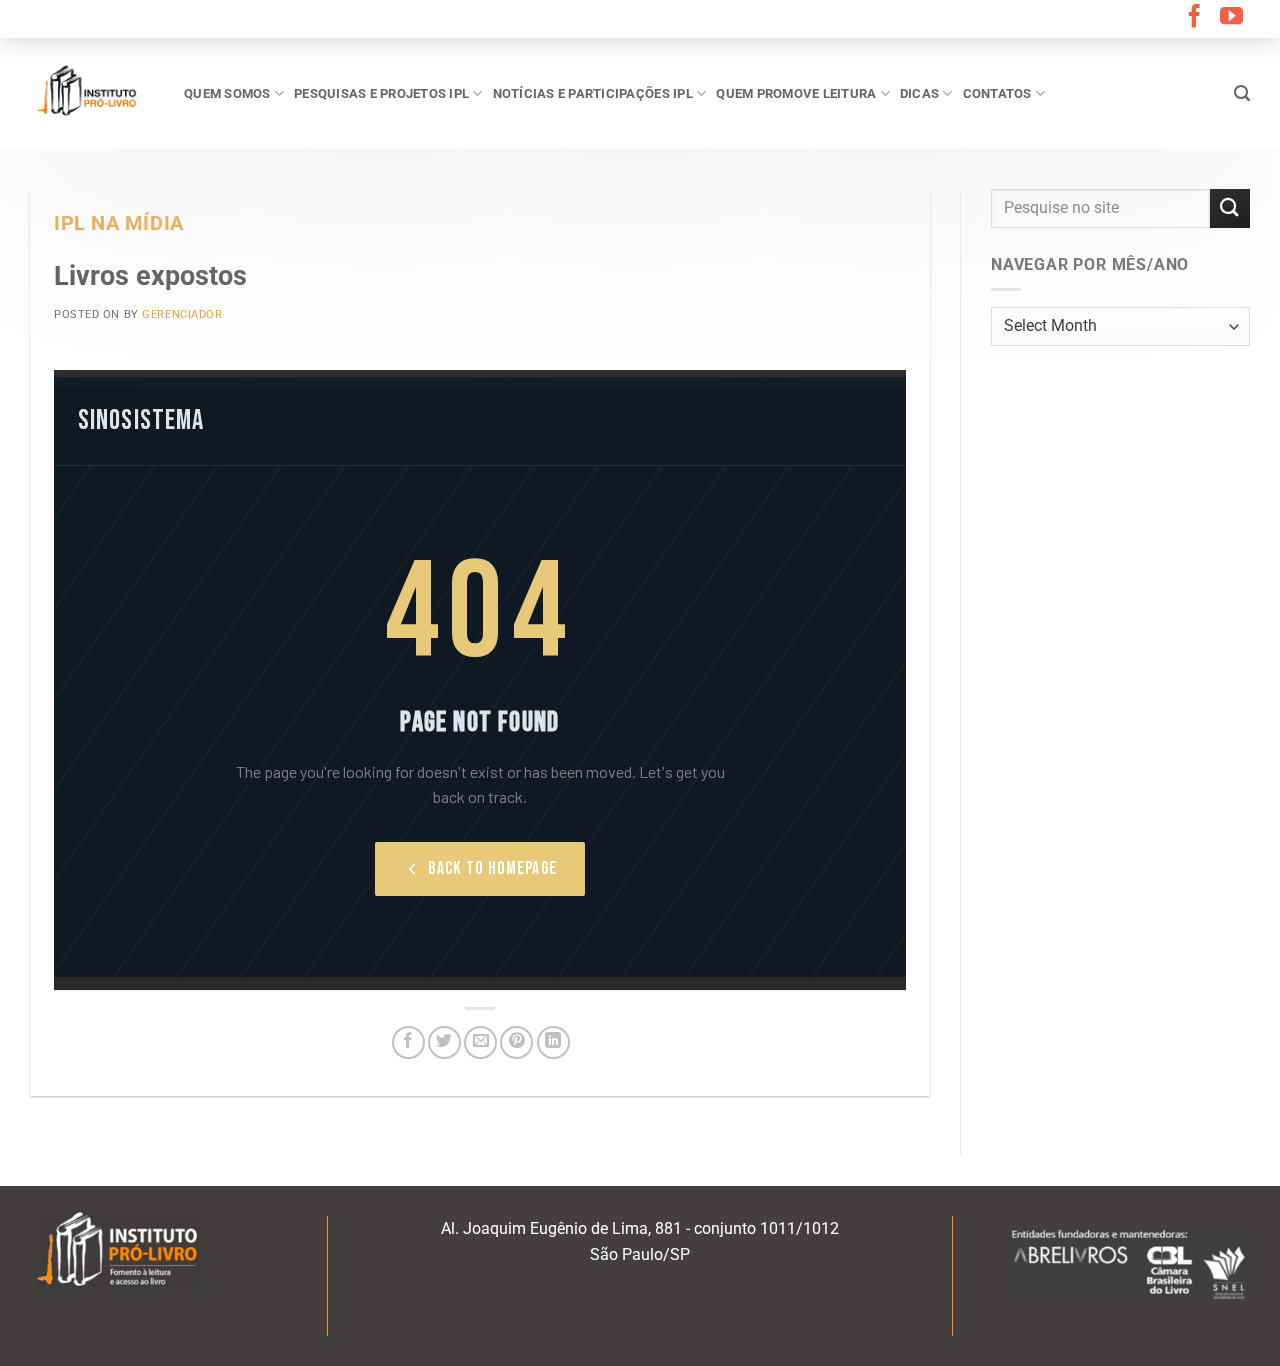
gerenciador (182, 314)
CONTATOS (997, 93)
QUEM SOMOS (227, 93)
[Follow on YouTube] (1231, 18)
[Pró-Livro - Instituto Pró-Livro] (92, 93)
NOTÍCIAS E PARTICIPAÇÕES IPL (593, 93)
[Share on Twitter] (444, 1042)
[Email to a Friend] (480, 1042)
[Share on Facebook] (408, 1042)
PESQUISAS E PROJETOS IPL (381, 93)
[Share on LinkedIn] (553, 1042)
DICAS (919, 93)
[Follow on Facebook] (1194, 18)
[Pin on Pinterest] (516, 1042)
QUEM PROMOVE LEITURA (796, 93)
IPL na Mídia (119, 223)
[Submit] (1230, 208)
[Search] (1242, 93)
